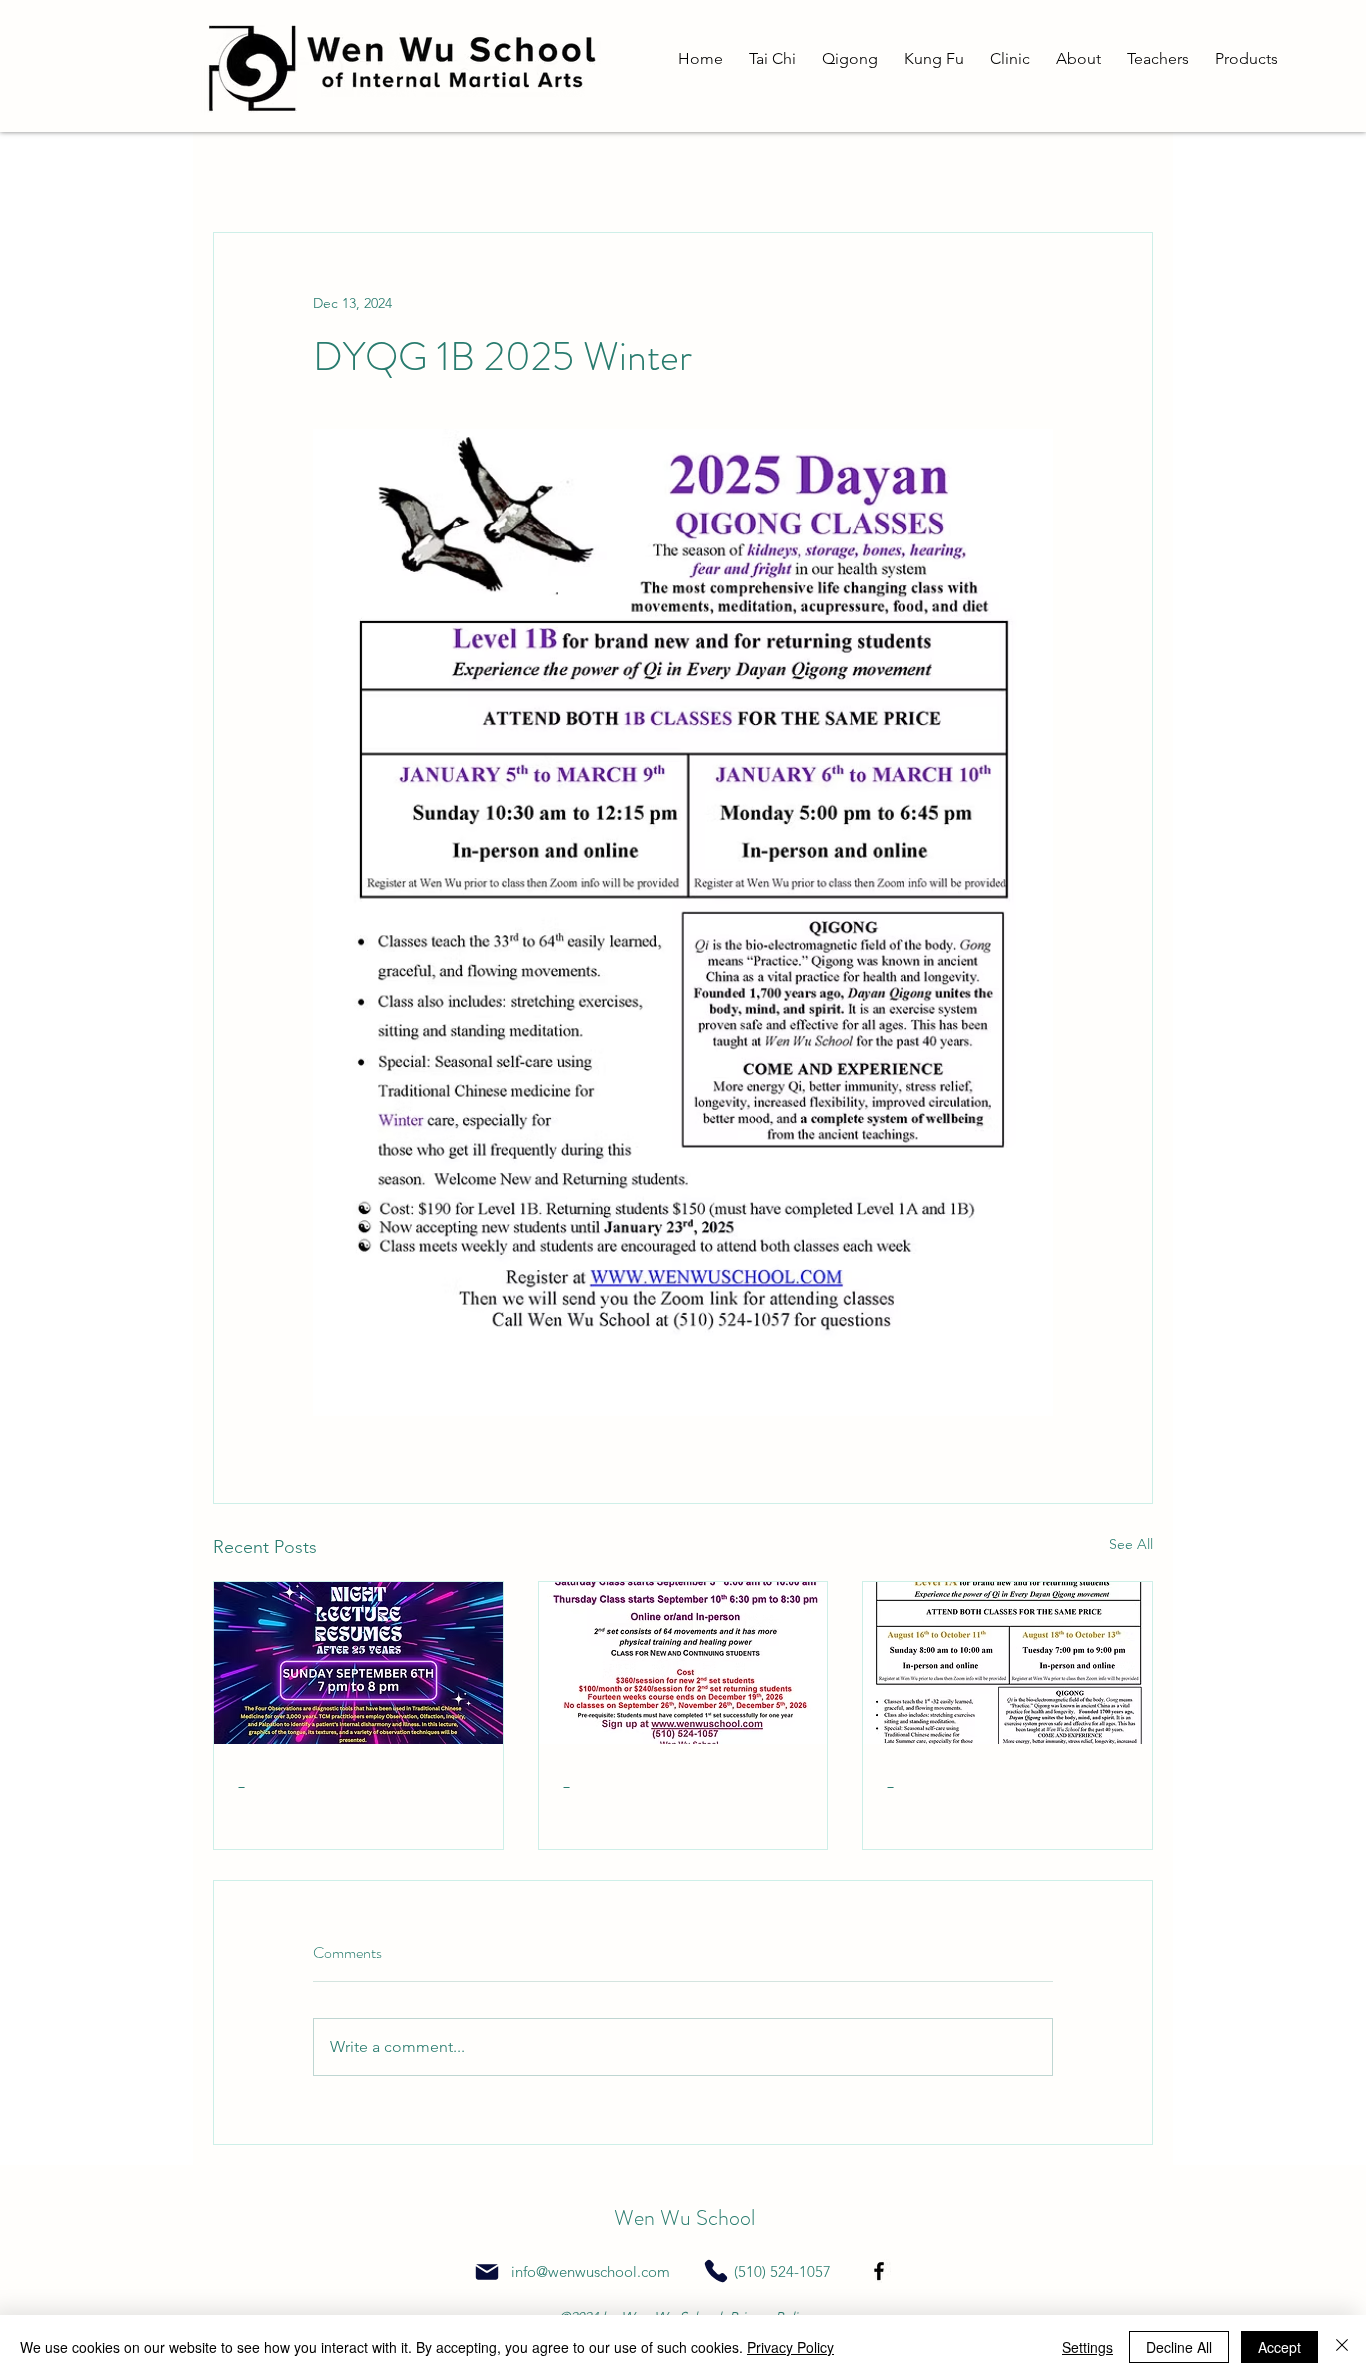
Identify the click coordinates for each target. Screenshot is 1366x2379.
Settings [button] (1087, 2347)
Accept (1279, 2347)
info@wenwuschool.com (590, 2271)
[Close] (1342, 2347)
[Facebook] (879, 2271)
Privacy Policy (790, 2347)
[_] (358, 1663)
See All (1131, 1544)
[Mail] (487, 2272)
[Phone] (716, 2271)
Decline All (1179, 2347)
